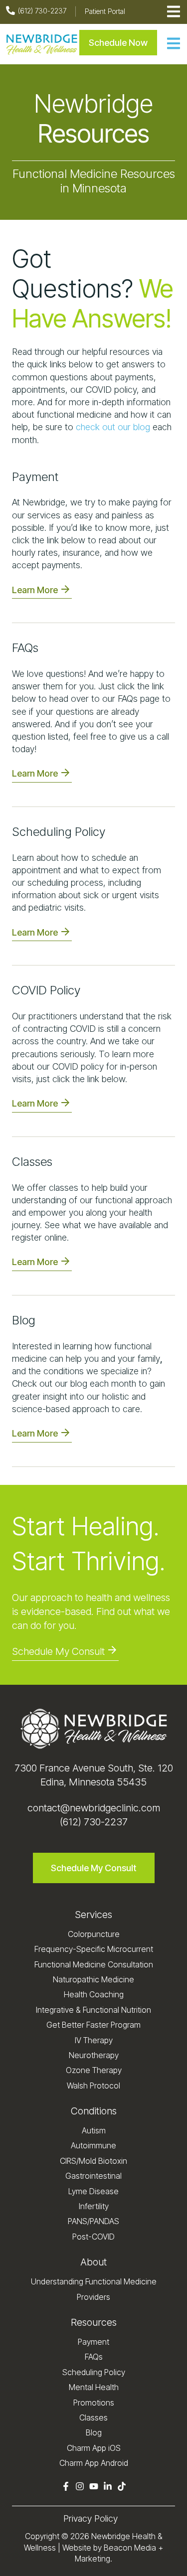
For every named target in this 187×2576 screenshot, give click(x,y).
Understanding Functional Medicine (94, 2281)
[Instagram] (80, 2488)
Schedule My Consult (58, 1651)
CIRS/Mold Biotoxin (93, 2161)
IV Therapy (94, 2040)
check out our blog (113, 427)
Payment (93, 2342)
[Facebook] (66, 2488)
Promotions (94, 2403)
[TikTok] (122, 2488)
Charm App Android (94, 2463)
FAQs (94, 2357)
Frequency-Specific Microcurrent (94, 1949)
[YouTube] (94, 2488)
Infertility (94, 2206)
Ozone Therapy (94, 2070)
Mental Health (94, 2387)
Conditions (94, 2111)
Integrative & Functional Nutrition (93, 2010)
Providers (93, 2297)
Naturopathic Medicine (93, 1979)
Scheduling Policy (94, 2372)
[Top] (174, 2564)
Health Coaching (94, 1994)
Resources (94, 2322)
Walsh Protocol (93, 2086)
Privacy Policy (91, 2518)
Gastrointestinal (93, 2176)
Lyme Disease (93, 2191)
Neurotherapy (94, 2055)
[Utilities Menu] (174, 12)
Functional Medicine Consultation (94, 1964)
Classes (93, 2417)
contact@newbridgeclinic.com (94, 1808)
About (93, 2262)
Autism (94, 2130)
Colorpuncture (94, 1934)
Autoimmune (93, 2145)
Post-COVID (93, 2237)
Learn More (35, 590)
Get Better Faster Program (93, 2025)
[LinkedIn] (108, 2488)
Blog (94, 2432)
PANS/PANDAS (93, 2221)
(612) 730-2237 (94, 1822)
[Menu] (174, 45)
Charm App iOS (94, 2448)
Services (93, 1915)
